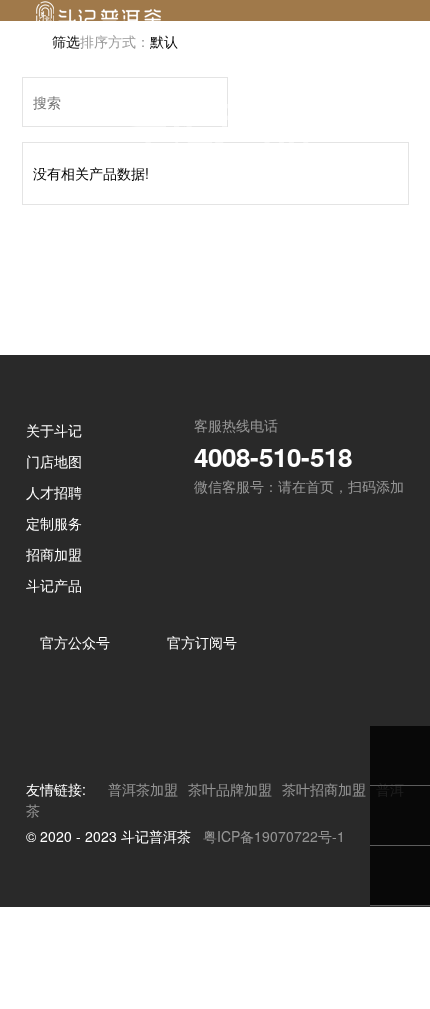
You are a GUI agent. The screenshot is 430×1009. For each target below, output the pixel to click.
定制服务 (54, 625)
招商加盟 (54, 656)
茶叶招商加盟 (324, 891)
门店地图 (54, 563)
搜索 (211, 204)
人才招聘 (54, 594)
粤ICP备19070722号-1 (274, 938)
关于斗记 (54, 532)
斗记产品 (54, 687)
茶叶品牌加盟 (230, 891)
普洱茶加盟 (143, 891)
